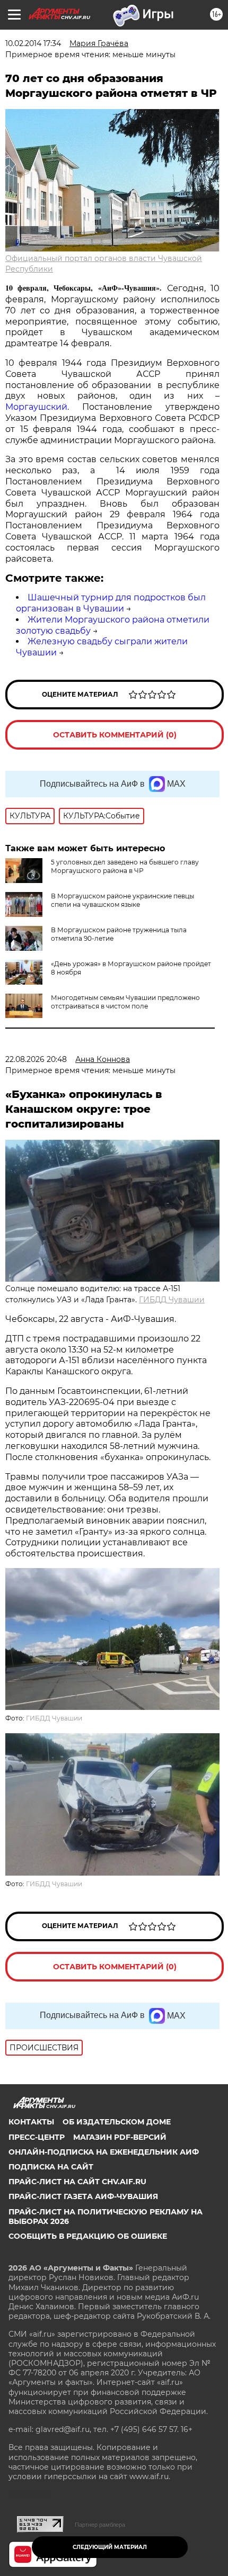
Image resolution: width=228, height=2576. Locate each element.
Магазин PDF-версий (120, 2137)
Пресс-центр (37, 2137)
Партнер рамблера (100, 2525)
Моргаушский (36, 407)
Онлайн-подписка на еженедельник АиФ (104, 2152)
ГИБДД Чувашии (172, 1300)
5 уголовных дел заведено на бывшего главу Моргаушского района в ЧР (125, 866)
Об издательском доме (117, 2122)
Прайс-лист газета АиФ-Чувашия (83, 2196)
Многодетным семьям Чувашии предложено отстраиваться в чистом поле (125, 1002)
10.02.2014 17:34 (33, 43)
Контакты (31, 2122)
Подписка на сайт (51, 2167)
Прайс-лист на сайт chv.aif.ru (77, 2182)
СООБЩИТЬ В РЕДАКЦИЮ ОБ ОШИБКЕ (88, 2236)
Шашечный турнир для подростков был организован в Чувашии (111, 603)
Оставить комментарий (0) (115, 735)
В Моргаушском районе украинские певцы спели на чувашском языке (122, 900)
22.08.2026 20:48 (36, 1059)
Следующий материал (110, 2547)
